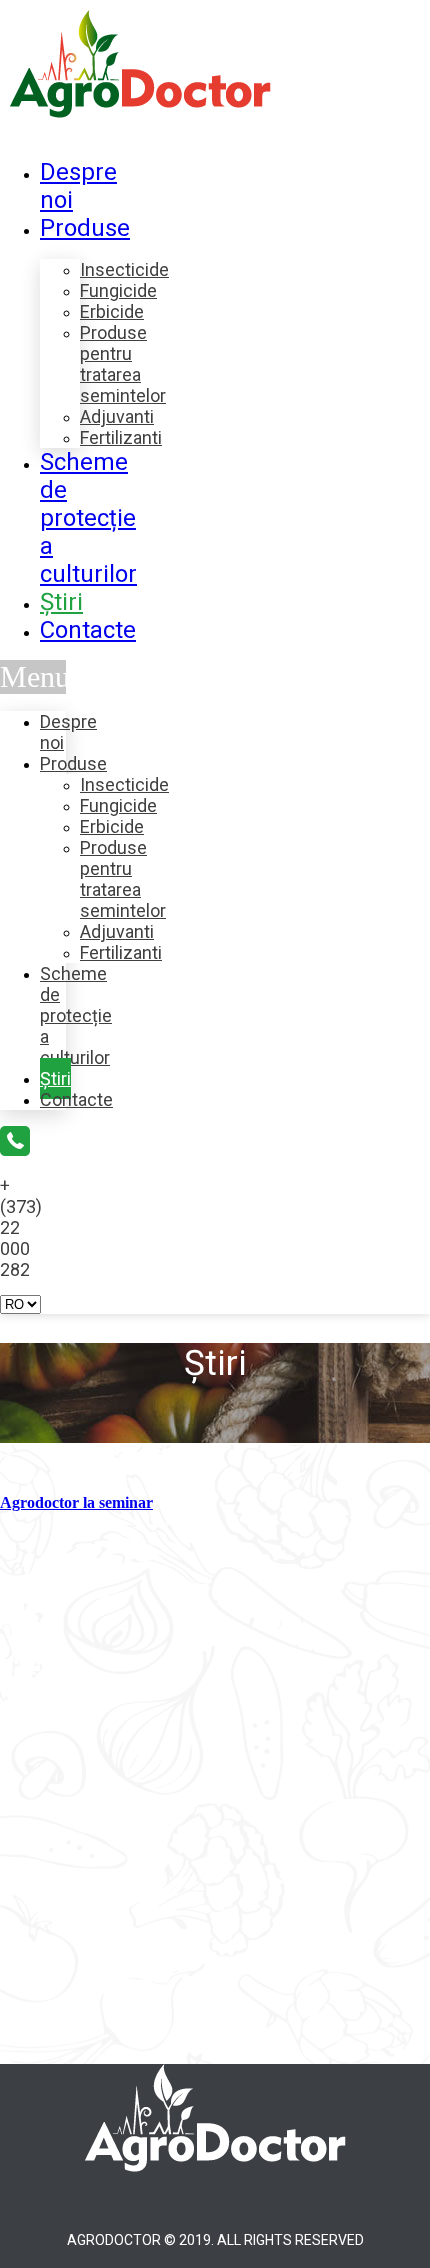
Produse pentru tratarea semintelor (123, 364)
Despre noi (68, 732)
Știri (61, 602)
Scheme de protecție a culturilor (88, 518)
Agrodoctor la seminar (76, 1502)
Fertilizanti (121, 437)
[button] (33, 677)
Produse (85, 228)
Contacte (88, 630)
